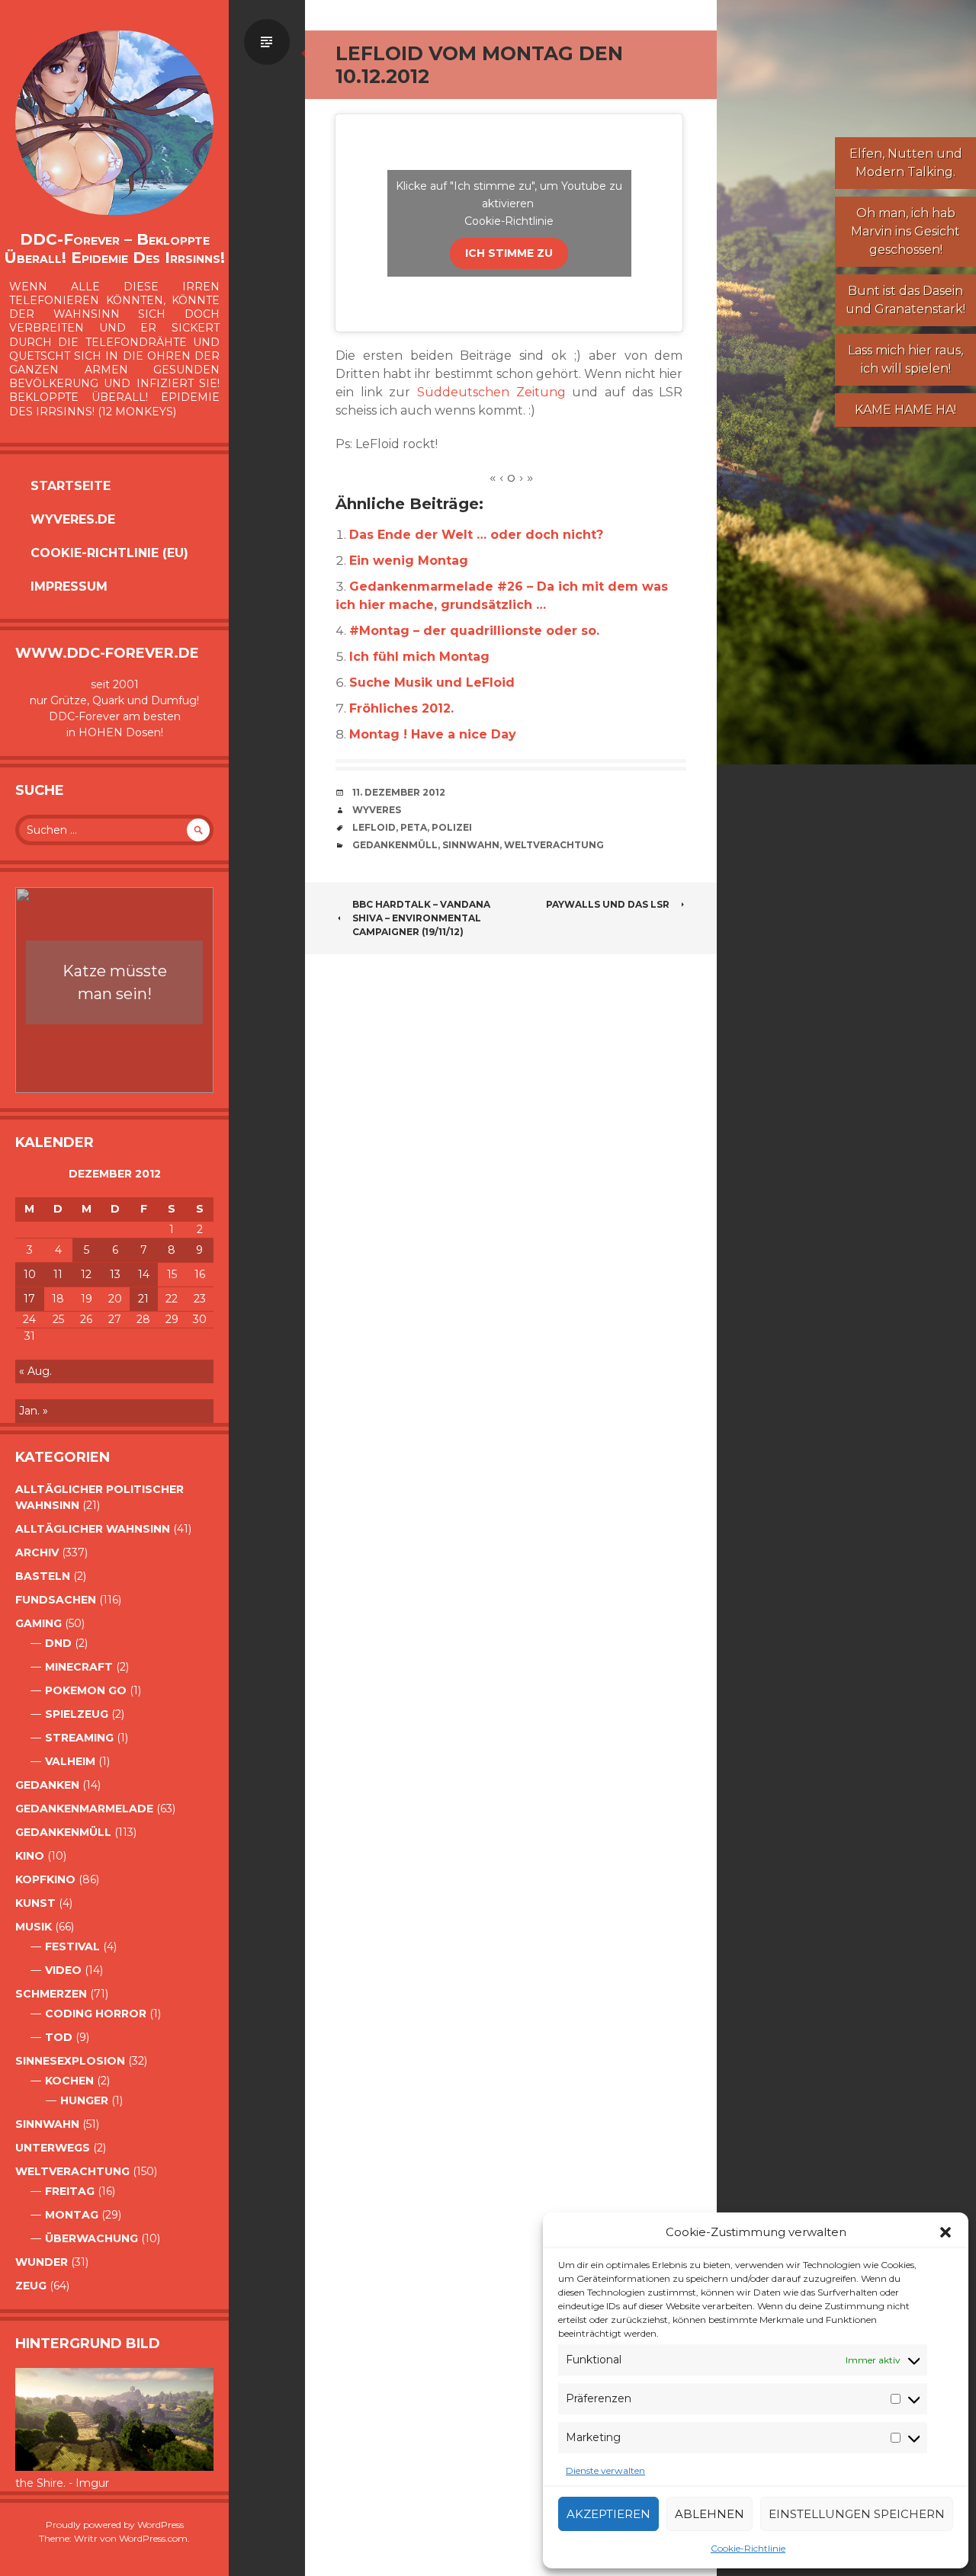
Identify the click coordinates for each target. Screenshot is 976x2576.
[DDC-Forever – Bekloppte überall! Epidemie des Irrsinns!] (114, 123)
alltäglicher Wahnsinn (93, 1529)
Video (63, 1970)
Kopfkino (45, 1879)
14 (144, 1274)
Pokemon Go (86, 1690)
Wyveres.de (73, 519)
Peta (414, 827)
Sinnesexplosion (70, 2061)
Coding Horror (96, 2014)
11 (58, 1274)
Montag (72, 2215)
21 (143, 1299)
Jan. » (34, 1411)
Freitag (70, 2191)
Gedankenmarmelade (84, 1809)
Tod (59, 2037)
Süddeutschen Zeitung (491, 392)
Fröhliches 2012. (401, 708)
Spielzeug (77, 1714)
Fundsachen (56, 1600)
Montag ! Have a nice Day (433, 734)
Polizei (452, 827)
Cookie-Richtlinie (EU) (109, 553)
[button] (945, 2232)
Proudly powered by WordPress (115, 2525)
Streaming (79, 1738)
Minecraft (79, 1667)
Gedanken (47, 1785)
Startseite (71, 486)
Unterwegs (53, 2148)
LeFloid (374, 827)
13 (115, 1274)
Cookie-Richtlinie (748, 2548)
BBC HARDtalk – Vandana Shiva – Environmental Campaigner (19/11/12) (421, 918)
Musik (34, 1927)
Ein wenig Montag (409, 561)
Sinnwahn (47, 2124)
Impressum (69, 586)
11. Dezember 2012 (399, 792)
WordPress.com (153, 2538)
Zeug (31, 2286)
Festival (72, 1946)
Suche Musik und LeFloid (432, 682)
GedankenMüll (63, 1832)
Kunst (35, 1903)
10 (30, 1274)
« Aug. (35, 1371)
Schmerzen (51, 1994)
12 (86, 1274)
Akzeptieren (608, 2514)
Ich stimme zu (509, 253)
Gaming (39, 1623)
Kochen (69, 2081)
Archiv (37, 1552)
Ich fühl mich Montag (419, 657)
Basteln (43, 1576)
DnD (58, 1643)
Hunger (84, 2100)
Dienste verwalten (605, 2470)
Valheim (70, 1761)
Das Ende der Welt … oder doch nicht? (476, 535)
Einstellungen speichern (857, 2514)
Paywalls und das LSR (608, 904)
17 (29, 1299)
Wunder (42, 2262)
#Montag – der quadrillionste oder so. (474, 631)
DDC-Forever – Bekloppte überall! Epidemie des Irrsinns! (114, 248)
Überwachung (91, 2238)
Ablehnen (710, 2514)
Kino (30, 1856)
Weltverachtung (72, 2171)
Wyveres (377, 810)
